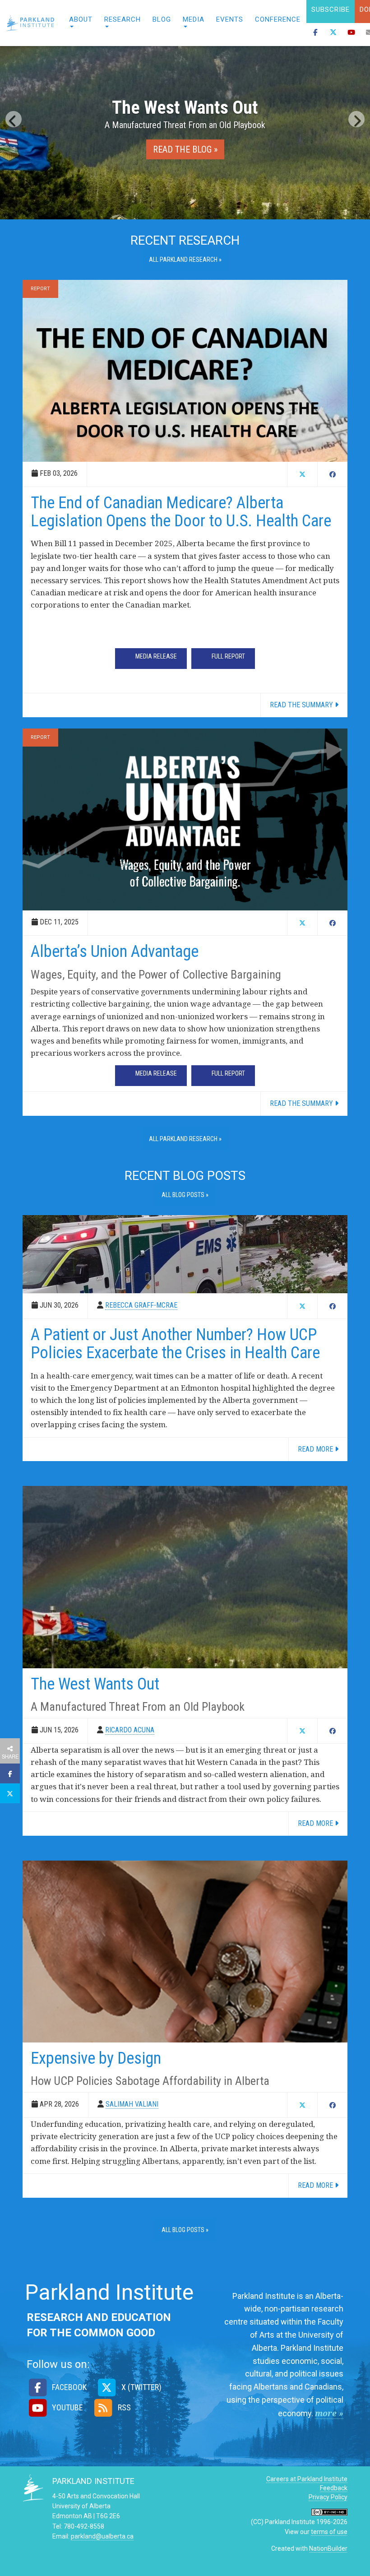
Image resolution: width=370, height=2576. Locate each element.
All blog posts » (185, 1195)
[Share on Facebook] (10, 1773)
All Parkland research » (185, 260)
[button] (14, 119)
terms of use (329, 2532)
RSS (123, 2407)
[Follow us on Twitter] (333, 35)
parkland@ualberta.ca (102, 2536)
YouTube (67, 2407)
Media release (156, 656)
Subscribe (331, 9)
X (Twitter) (140, 2387)
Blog (162, 19)
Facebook (68, 2387)
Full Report (228, 656)
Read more (316, 1449)
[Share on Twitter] (10, 1793)
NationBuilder (328, 2548)
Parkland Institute (32, 23)
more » (329, 2413)
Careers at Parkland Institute (307, 2479)
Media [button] (194, 19)
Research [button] (123, 19)
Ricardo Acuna (130, 1730)
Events (230, 19)
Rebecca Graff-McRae (141, 1305)
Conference (278, 19)
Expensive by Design (96, 2058)
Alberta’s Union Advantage (115, 951)
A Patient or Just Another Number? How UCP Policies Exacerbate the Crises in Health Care (175, 1344)
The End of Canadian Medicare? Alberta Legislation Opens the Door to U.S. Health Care (181, 512)
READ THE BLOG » (185, 149)
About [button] (81, 19)
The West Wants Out (95, 1684)
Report (40, 289)
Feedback (334, 2488)
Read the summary (302, 705)
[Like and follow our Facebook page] (315, 35)
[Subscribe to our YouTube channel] (351, 35)
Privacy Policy (328, 2497)
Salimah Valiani (132, 2104)
